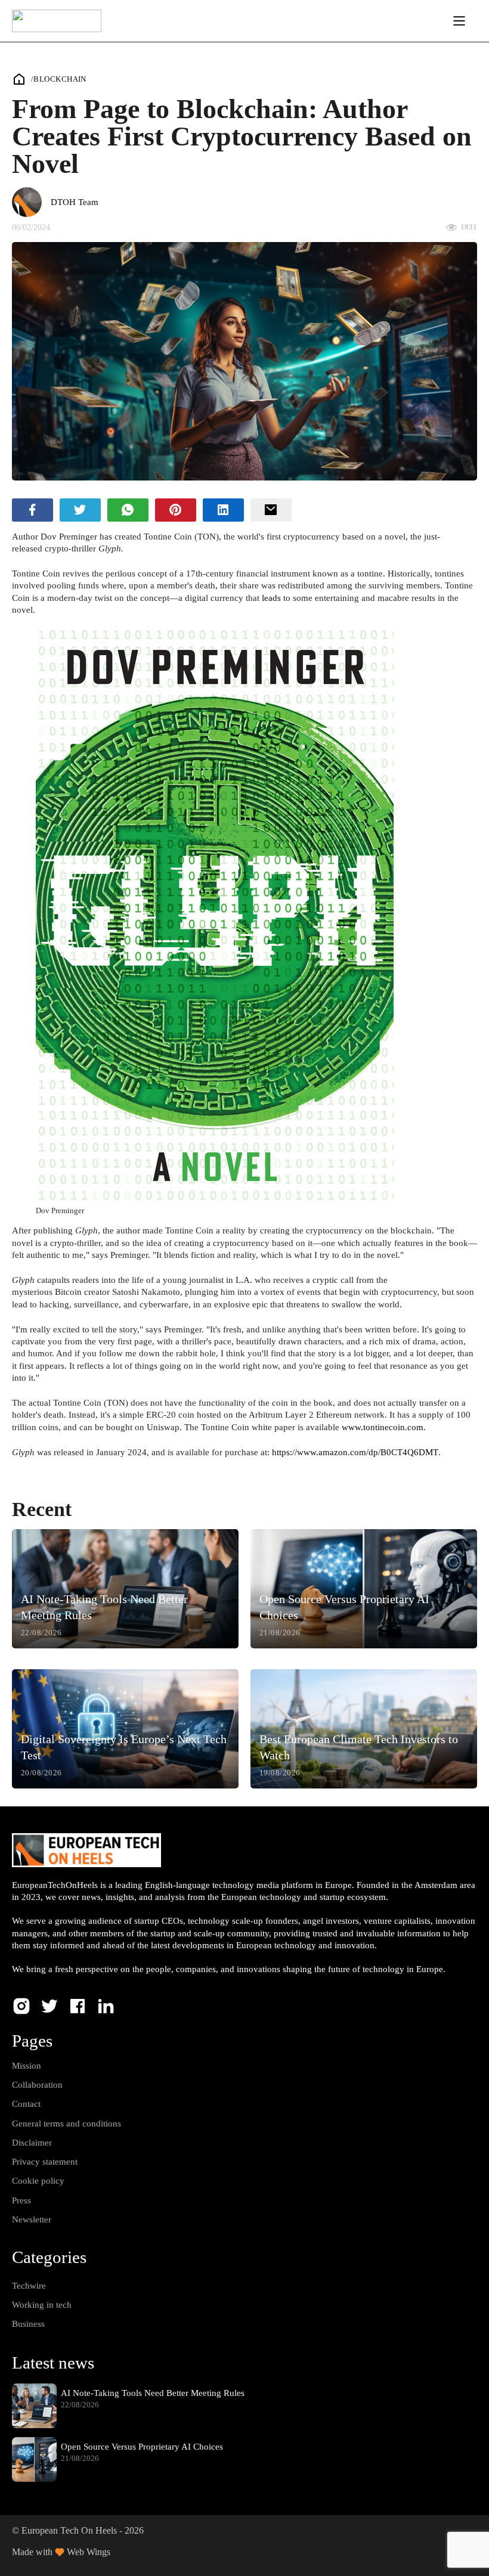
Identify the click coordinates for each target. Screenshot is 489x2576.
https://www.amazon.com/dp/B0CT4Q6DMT (355, 1452)
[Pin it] (176, 510)
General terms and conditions (66, 2124)
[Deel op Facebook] (33, 510)
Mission (27, 2066)
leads (271, 598)
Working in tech (42, 2305)
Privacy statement (45, 2162)
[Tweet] (80, 510)
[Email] (271, 510)
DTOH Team (75, 202)
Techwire (29, 2286)
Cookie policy (38, 2181)
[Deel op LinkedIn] (223, 510)
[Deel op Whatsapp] (128, 510)
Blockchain (60, 79)
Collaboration (37, 2085)
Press (21, 2200)
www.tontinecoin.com (383, 1427)
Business (28, 2324)
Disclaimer (32, 2143)
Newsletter (32, 2219)
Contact (26, 2104)
